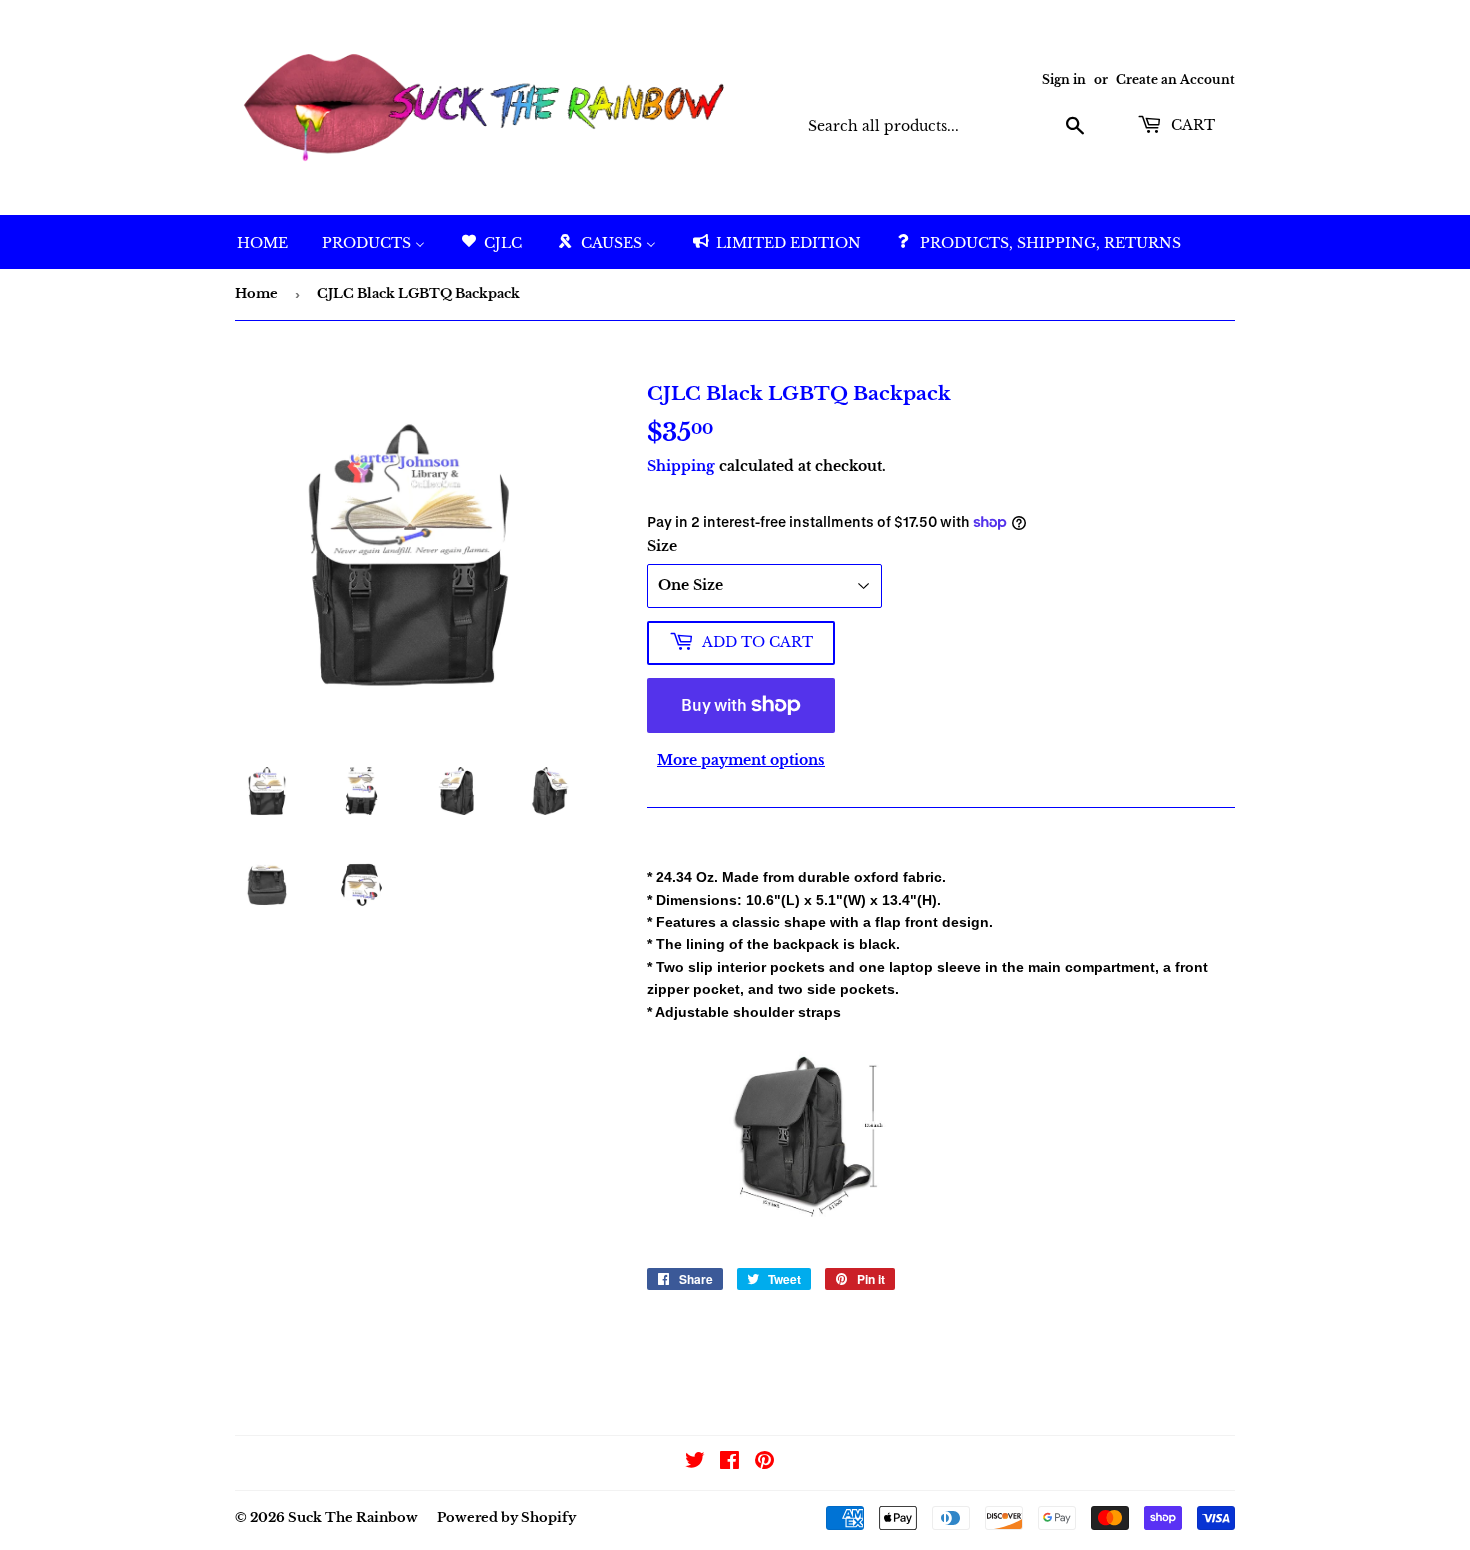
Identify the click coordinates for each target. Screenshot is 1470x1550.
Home (256, 293)
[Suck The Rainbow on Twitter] (695, 1463)
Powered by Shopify (506, 1517)
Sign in (1064, 79)
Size (662, 546)
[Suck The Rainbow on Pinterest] (764, 1463)
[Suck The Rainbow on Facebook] (729, 1463)
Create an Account (1175, 79)
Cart (1191, 125)
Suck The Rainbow (353, 1517)
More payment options (741, 760)
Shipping (681, 466)
